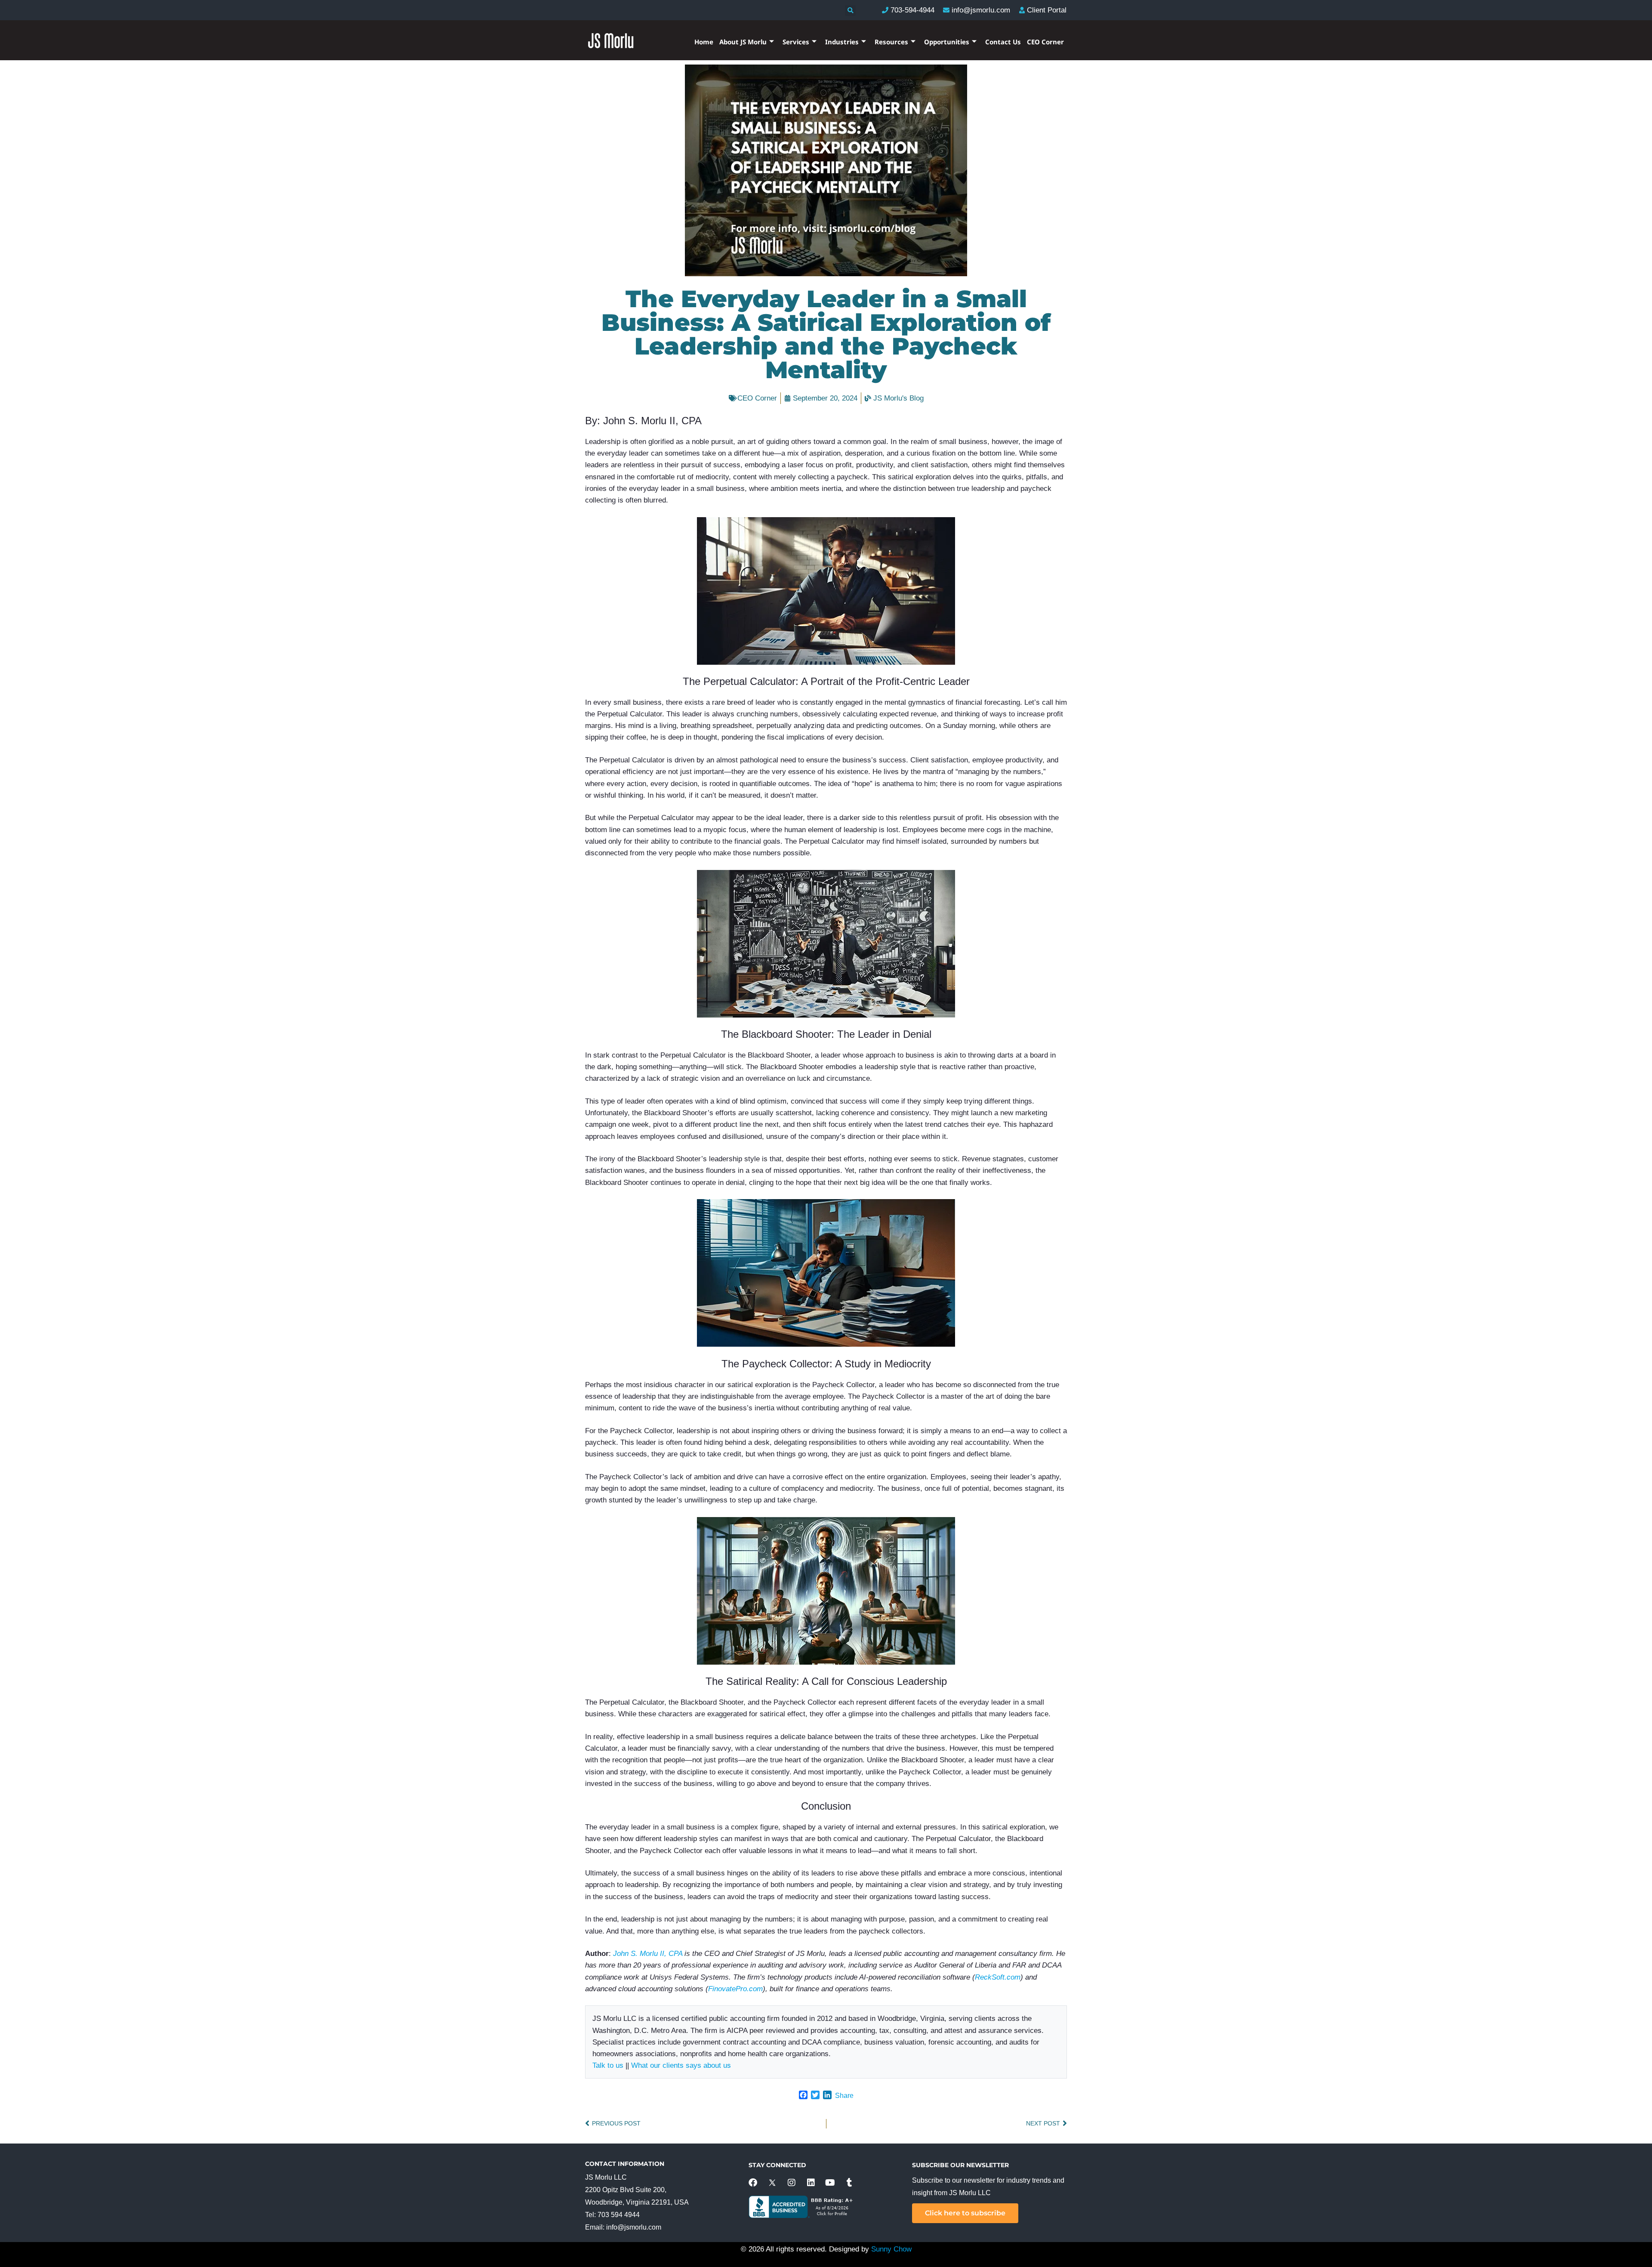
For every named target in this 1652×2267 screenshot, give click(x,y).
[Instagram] (792, 2183)
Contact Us (1003, 42)
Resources (891, 42)
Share (844, 2096)
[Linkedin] (811, 2183)
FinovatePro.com (735, 1989)
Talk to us (608, 2065)
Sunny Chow (891, 2249)
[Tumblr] (850, 2183)
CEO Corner (1045, 42)
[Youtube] (830, 2183)
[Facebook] (753, 2183)
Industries (842, 42)
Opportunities (947, 42)
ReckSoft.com (998, 1977)
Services (796, 42)
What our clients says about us (681, 2065)
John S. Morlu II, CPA (648, 1954)
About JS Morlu (743, 42)
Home (704, 42)
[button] (850, 11)
